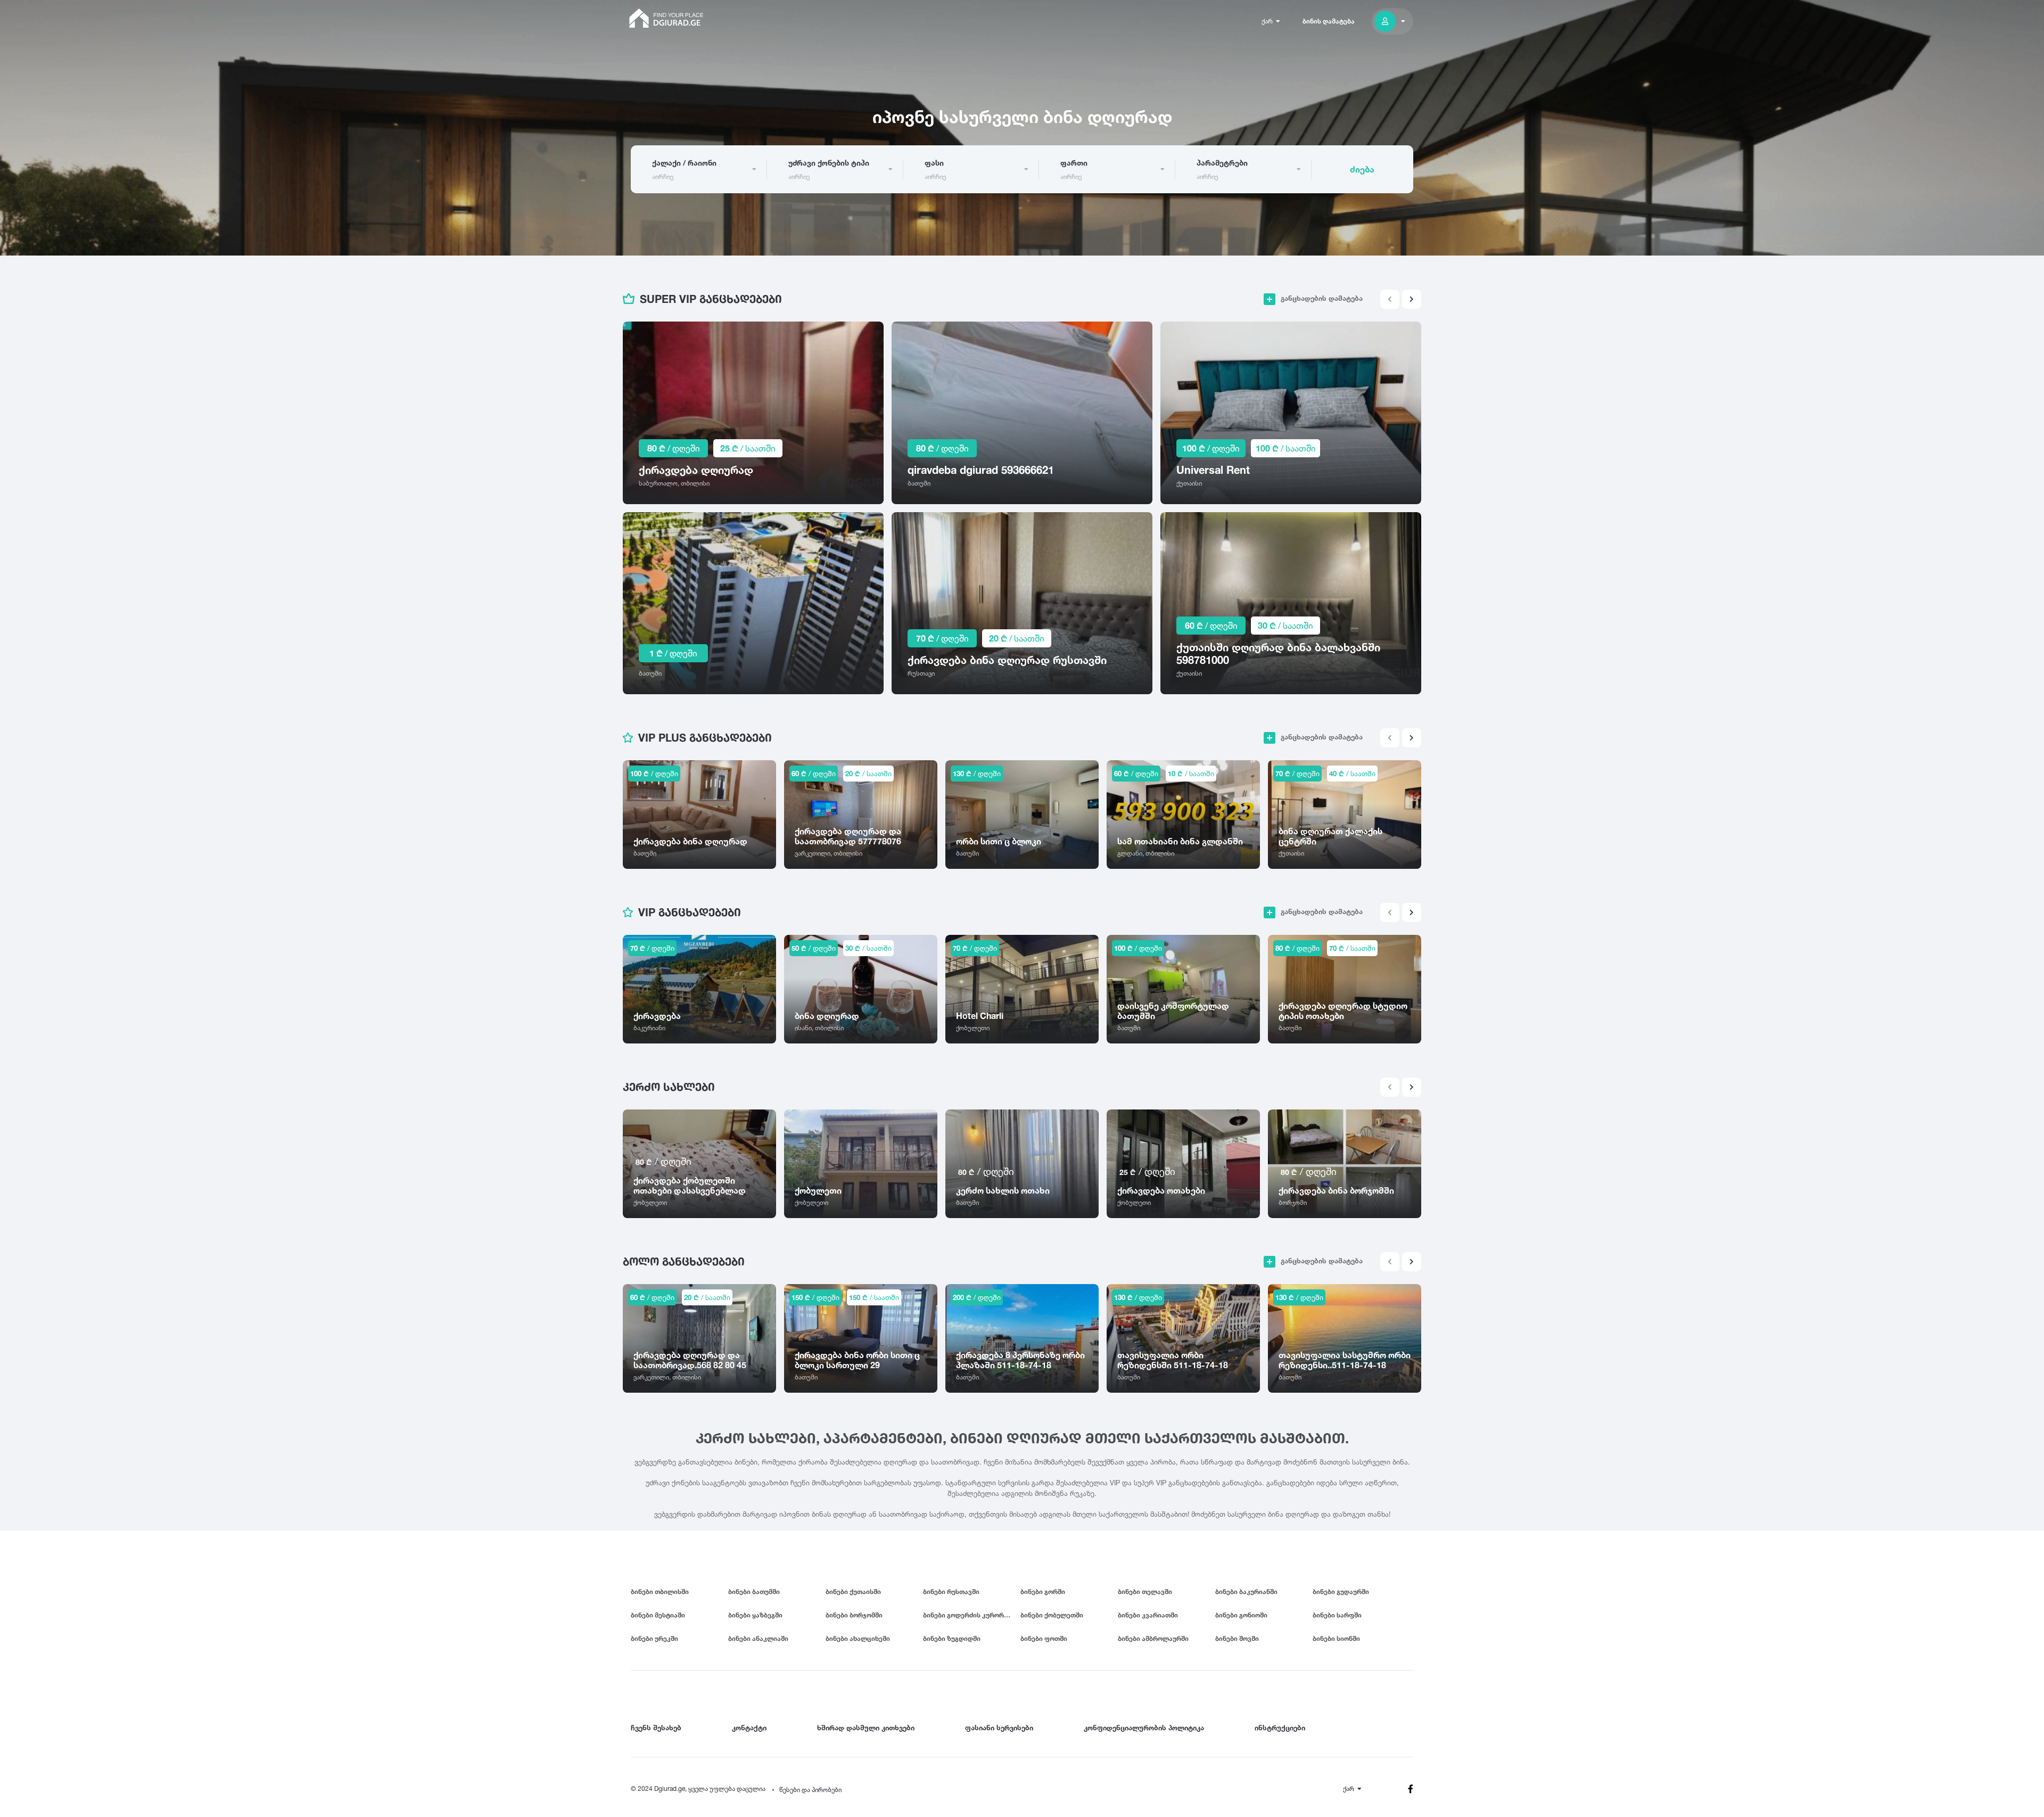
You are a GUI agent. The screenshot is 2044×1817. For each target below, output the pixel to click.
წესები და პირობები (810, 1790)
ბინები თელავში (1145, 1592)
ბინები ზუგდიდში (952, 1638)
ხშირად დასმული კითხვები (866, 1728)
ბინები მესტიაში (658, 1615)
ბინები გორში (1043, 1592)
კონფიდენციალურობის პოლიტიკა (1144, 1728)
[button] (1412, 299)
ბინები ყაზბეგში (755, 1615)
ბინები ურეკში (654, 1638)
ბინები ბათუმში (754, 1592)
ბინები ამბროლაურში (1153, 1638)
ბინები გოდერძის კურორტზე (970, 1615)
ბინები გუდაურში (1341, 1592)
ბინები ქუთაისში (853, 1592)
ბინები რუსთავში (951, 1592)
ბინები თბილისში (660, 1592)
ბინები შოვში (1237, 1638)
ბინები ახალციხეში (858, 1638)
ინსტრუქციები (1280, 1728)
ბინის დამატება (1329, 21)
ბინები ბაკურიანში (1246, 1592)
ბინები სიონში (1336, 1638)
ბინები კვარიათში (1148, 1615)
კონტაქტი (749, 1728)
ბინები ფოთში (1044, 1638)
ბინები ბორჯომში (854, 1615)
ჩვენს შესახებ (656, 1728)
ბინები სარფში (1337, 1615)
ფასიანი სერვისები (999, 1728)
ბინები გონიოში (1241, 1615)
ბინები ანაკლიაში (758, 1638)
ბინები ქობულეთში (1052, 1615)
